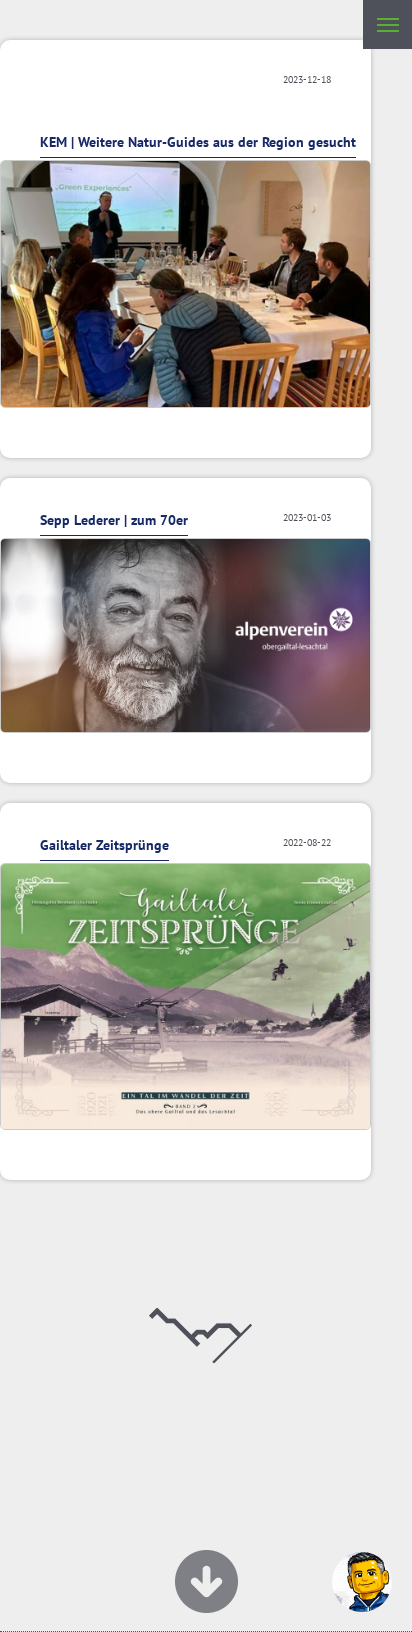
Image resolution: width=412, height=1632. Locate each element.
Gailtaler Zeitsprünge (104, 845)
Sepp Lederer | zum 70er (114, 520)
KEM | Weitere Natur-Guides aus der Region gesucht (198, 142)
